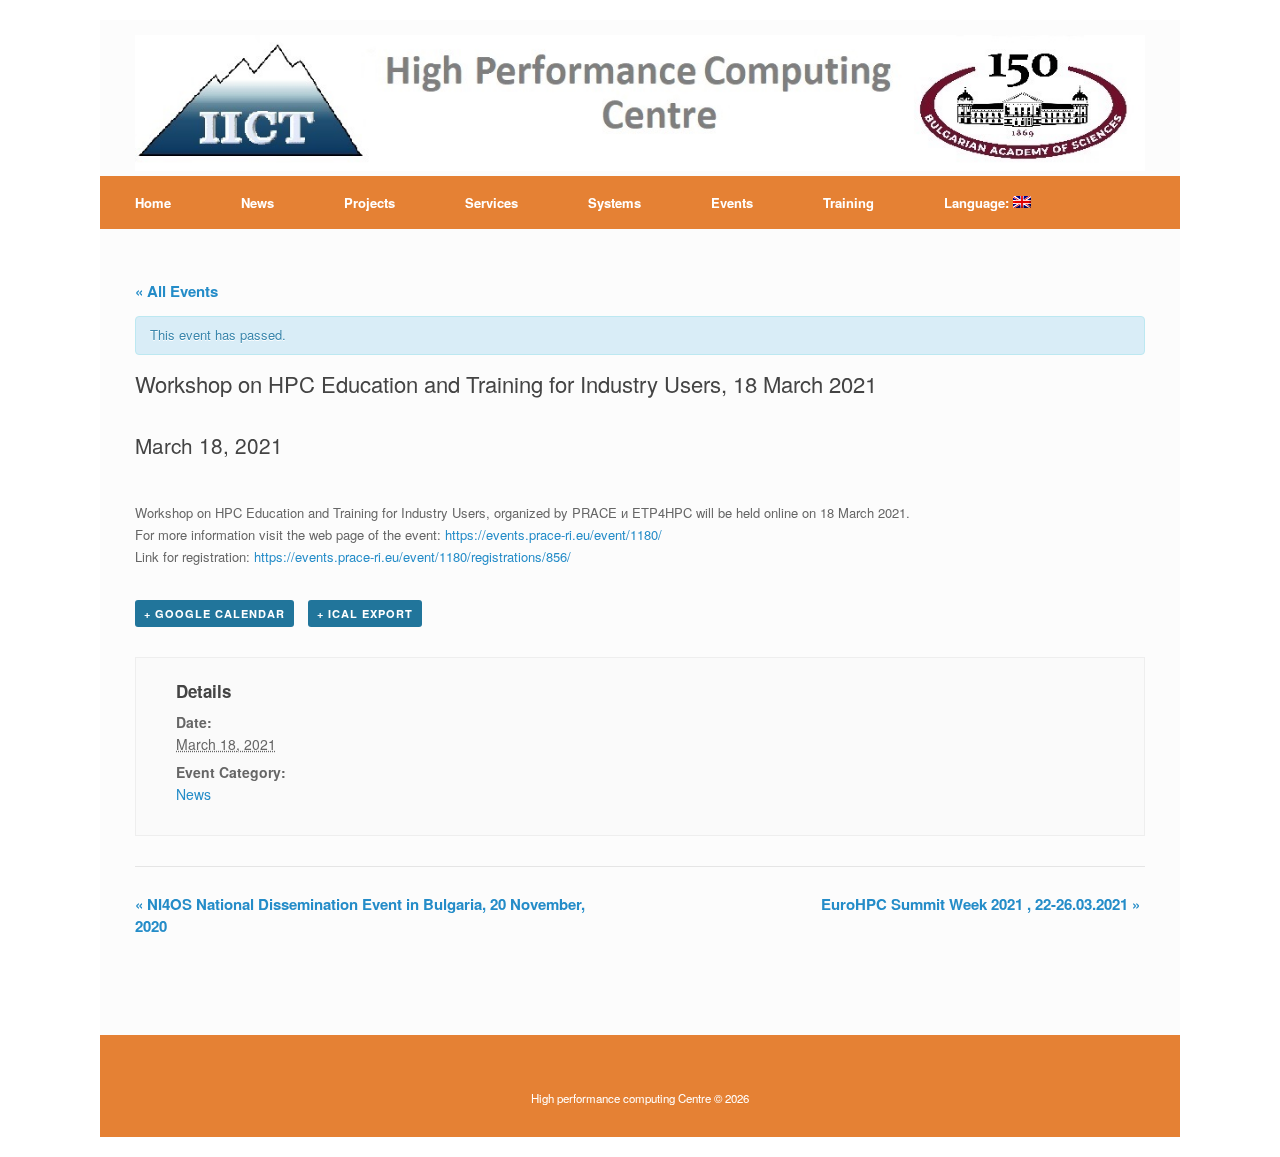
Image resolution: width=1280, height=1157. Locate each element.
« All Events (176, 291)
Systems (614, 202)
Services (491, 202)
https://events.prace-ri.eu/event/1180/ (553, 534)
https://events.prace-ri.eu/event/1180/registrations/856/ (412, 556)
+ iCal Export (365, 613)
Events (732, 202)
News (257, 202)
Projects (369, 202)
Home (153, 202)
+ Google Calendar (214, 613)
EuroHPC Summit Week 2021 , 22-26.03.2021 (980, 904)
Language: (978, 202)
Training (848, 202)
